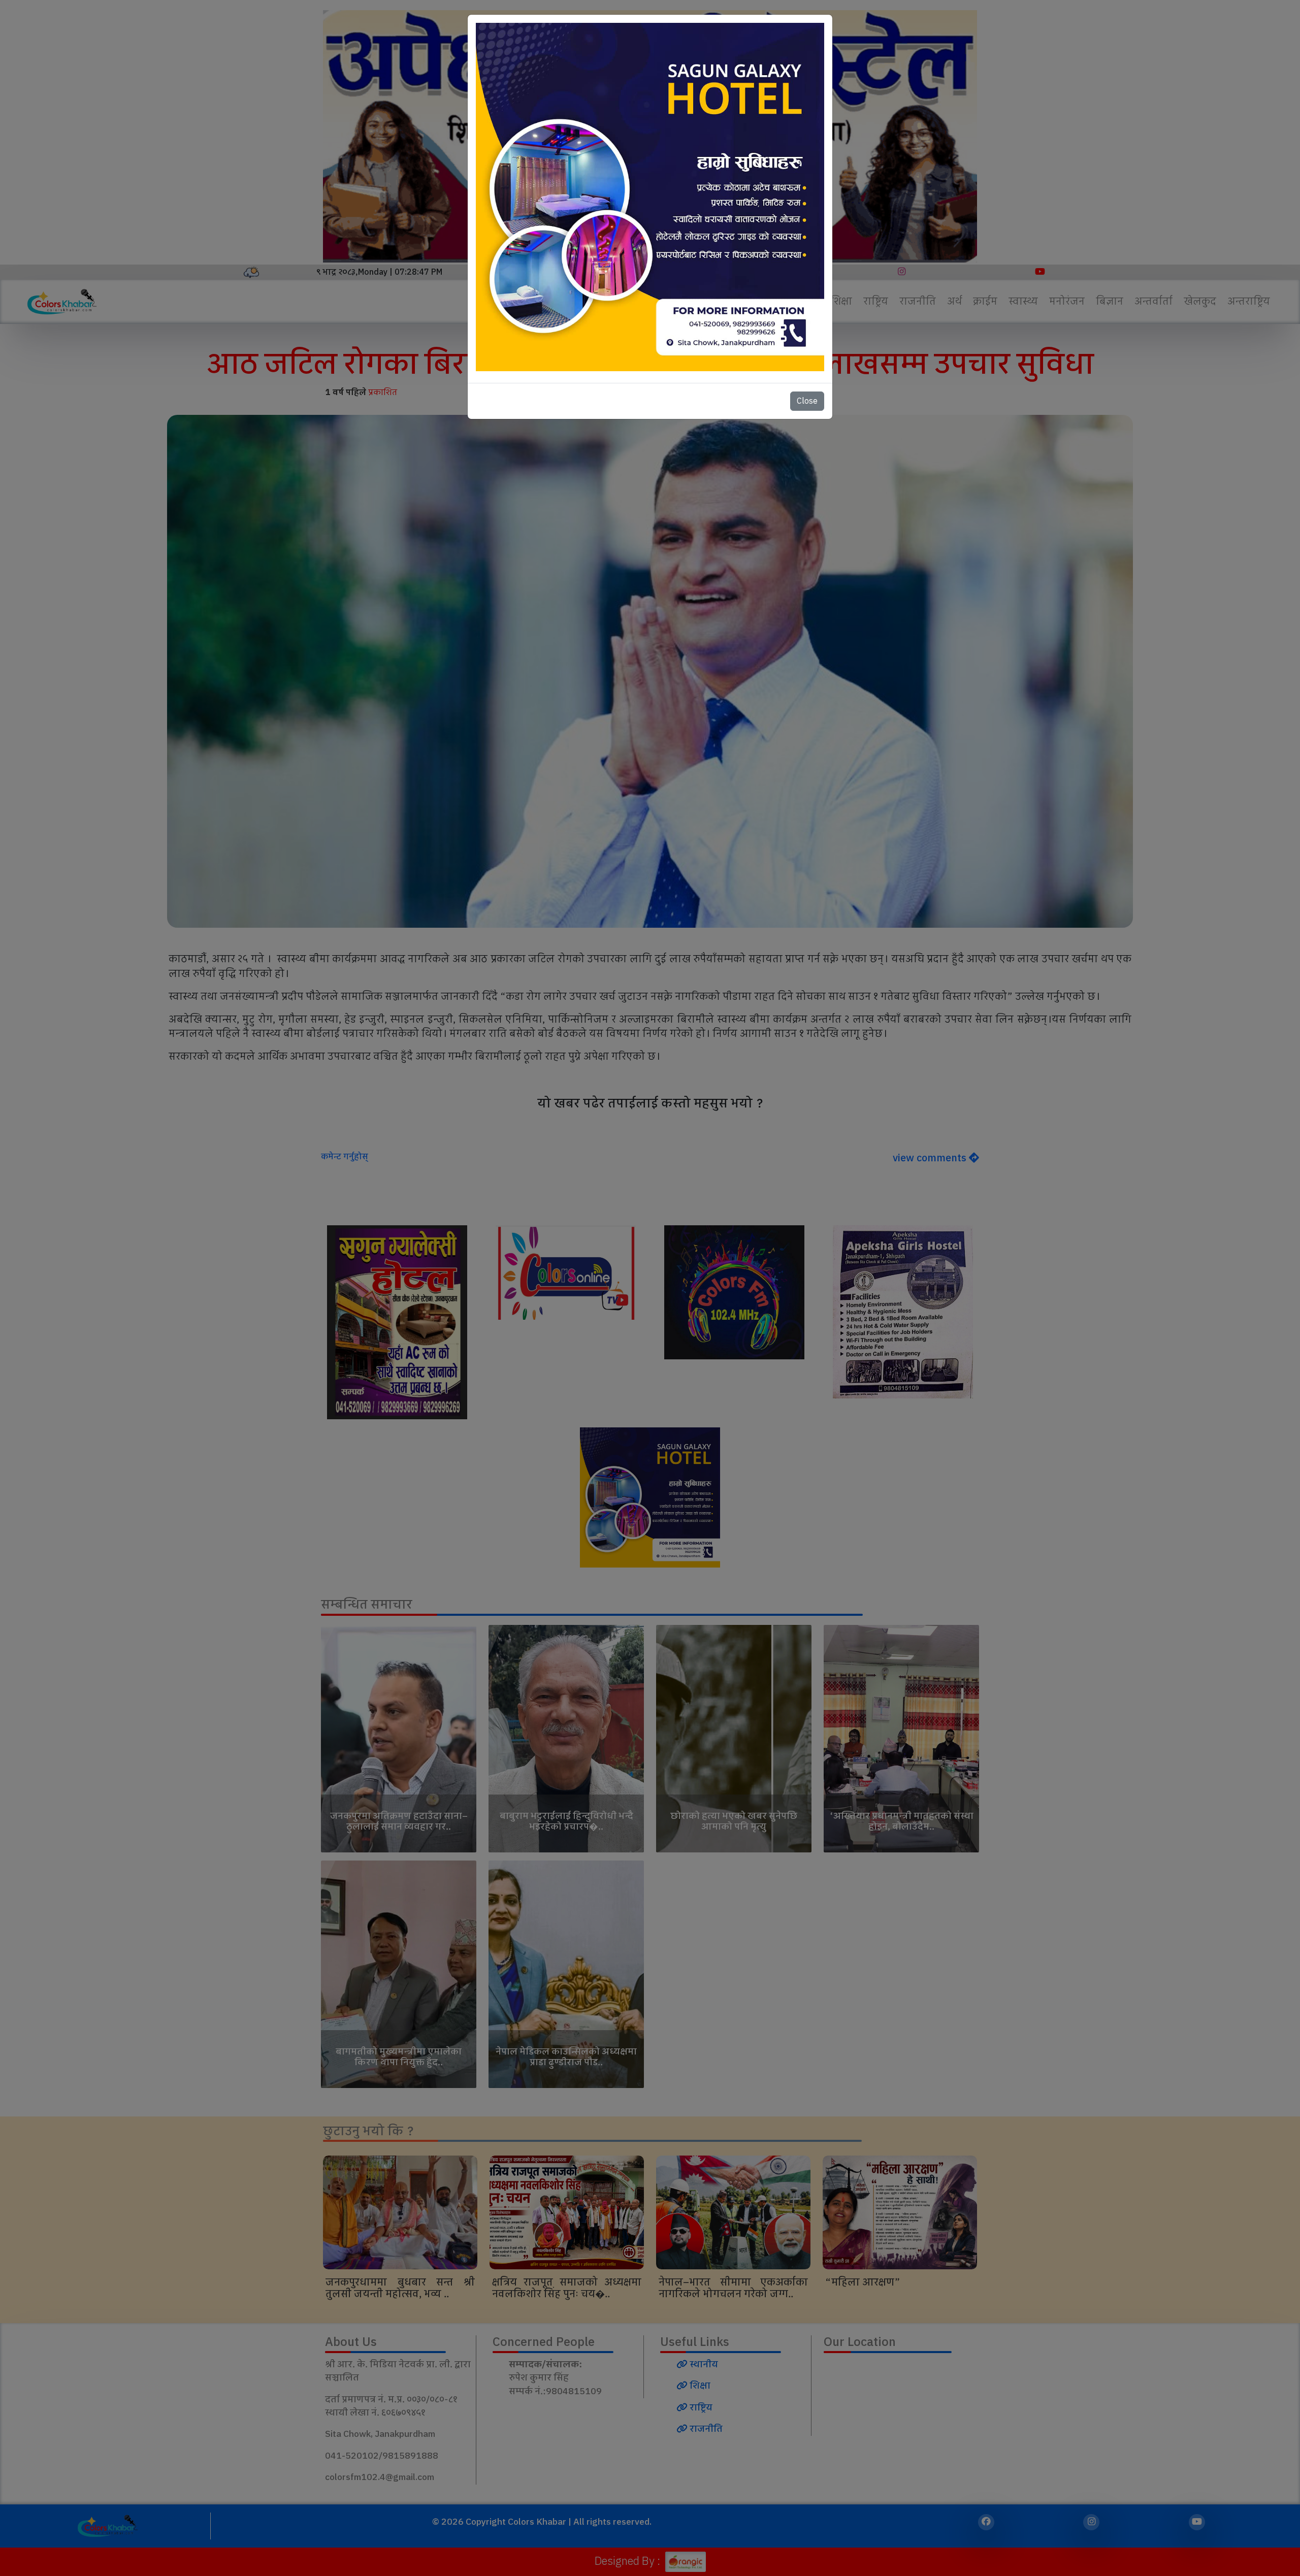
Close (807, 401)
